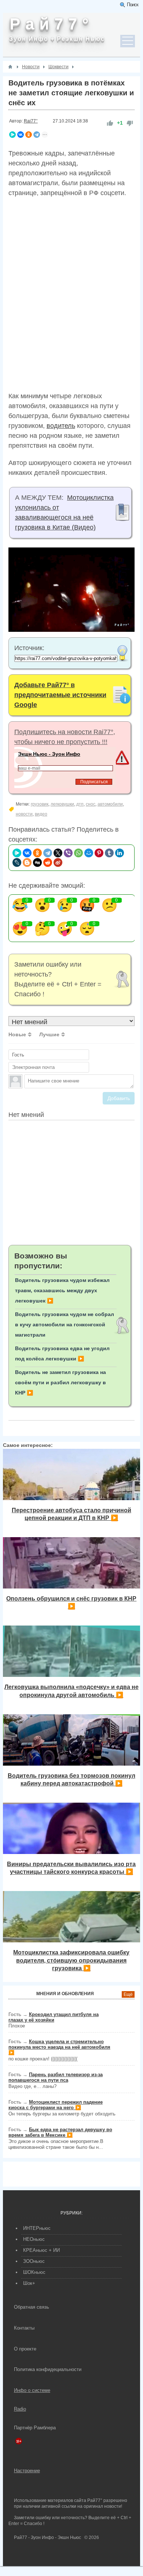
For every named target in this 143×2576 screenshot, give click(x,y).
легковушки (62, 804)
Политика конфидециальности (48, 2369)
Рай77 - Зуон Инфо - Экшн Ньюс (47, 2537)
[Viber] (68, 853)
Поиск (133, 5)
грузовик (40, 804)
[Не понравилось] (130, 123)
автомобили (110, 804)
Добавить (119, 1098)
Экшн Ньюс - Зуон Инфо (49, 754)
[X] (58, 853)
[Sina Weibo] (58, 862)
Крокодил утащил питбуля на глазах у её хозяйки (54, 2017)
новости (24, 814)
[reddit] (48, 862)
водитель (61, 426)
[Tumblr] (109, 853)
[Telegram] (37, 135)
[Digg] (37, 862)
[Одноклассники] (29, 135)
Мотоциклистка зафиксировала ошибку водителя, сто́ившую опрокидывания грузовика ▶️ (71, 1960)
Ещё (128, 1994)
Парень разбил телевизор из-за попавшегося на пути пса (56, 2077)
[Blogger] (27, 862)
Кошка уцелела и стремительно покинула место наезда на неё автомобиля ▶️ (59, 2047)
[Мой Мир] (89, 853)
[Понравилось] (110, 123)
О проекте (25, 2349)
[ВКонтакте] (21, 135)
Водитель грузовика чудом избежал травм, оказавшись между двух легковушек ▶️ (62, 1290)
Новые (17, 1034)
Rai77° (31, 121)
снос (91, 804)
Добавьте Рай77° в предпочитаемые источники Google (60, 695)
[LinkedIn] (120, 853)
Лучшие (49, 1034)
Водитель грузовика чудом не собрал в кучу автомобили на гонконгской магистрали (65, 1324)
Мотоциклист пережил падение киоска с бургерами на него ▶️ (56, 2105)
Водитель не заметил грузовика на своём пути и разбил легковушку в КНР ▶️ (60, 1382)
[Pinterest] (99, 853)
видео (41, 814)
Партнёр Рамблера (35, 2428)
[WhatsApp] (78, 853)
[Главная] (10, 67)
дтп (80, 804)
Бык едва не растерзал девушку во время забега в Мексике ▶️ (60, 2132)
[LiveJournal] (17, 862)
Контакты (24, 2328)
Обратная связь (32, 2307)
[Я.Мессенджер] (12, 135)
